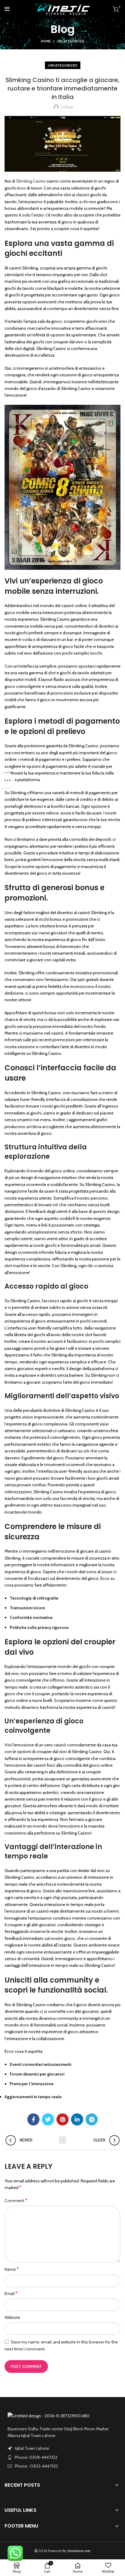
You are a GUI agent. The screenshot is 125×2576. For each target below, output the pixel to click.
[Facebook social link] (33, 2119)
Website (12, 2317)
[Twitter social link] (48, 2119)
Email (11, 2293)
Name (12, 2269)
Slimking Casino (31, 181)
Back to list (62, 2140)
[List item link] (62, 2457)
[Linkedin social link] (77, 2119)
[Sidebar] (8, 780)
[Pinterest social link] (62, 2119)
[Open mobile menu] (7, 9)
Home (46, 41)
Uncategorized (71, 41)
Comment (16, 2200)
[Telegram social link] (92, 2119)
